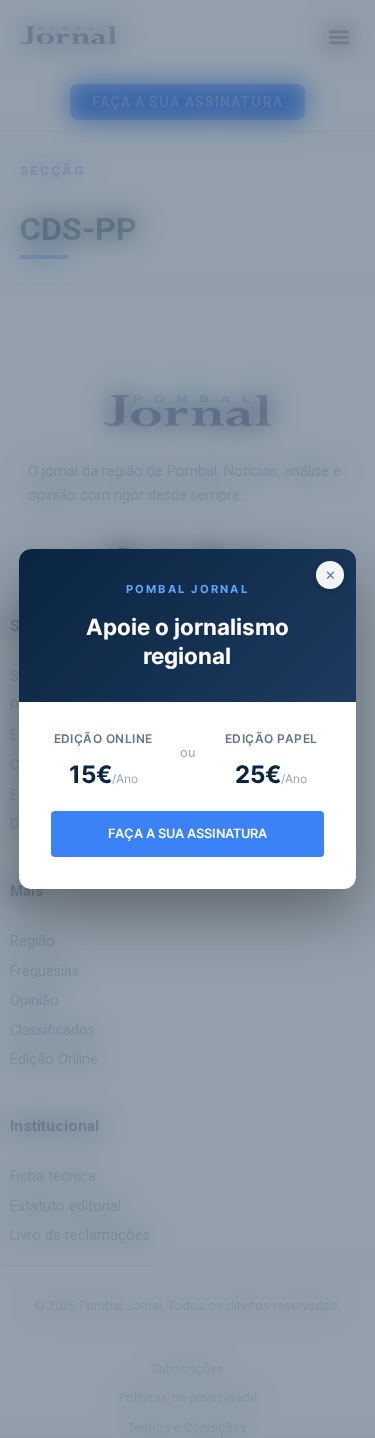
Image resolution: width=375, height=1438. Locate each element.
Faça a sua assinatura (187, 833)
